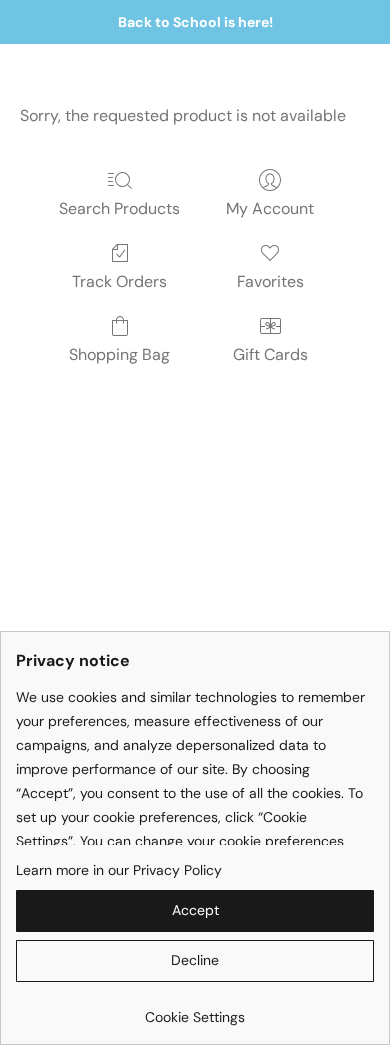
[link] (195, 1009)
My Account (270, 208)
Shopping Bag (119, 354)
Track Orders (119, 281)
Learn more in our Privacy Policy (119, 870)
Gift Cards (270, 354)
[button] (195, 911)
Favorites (270, 281)
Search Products (119, 208)
